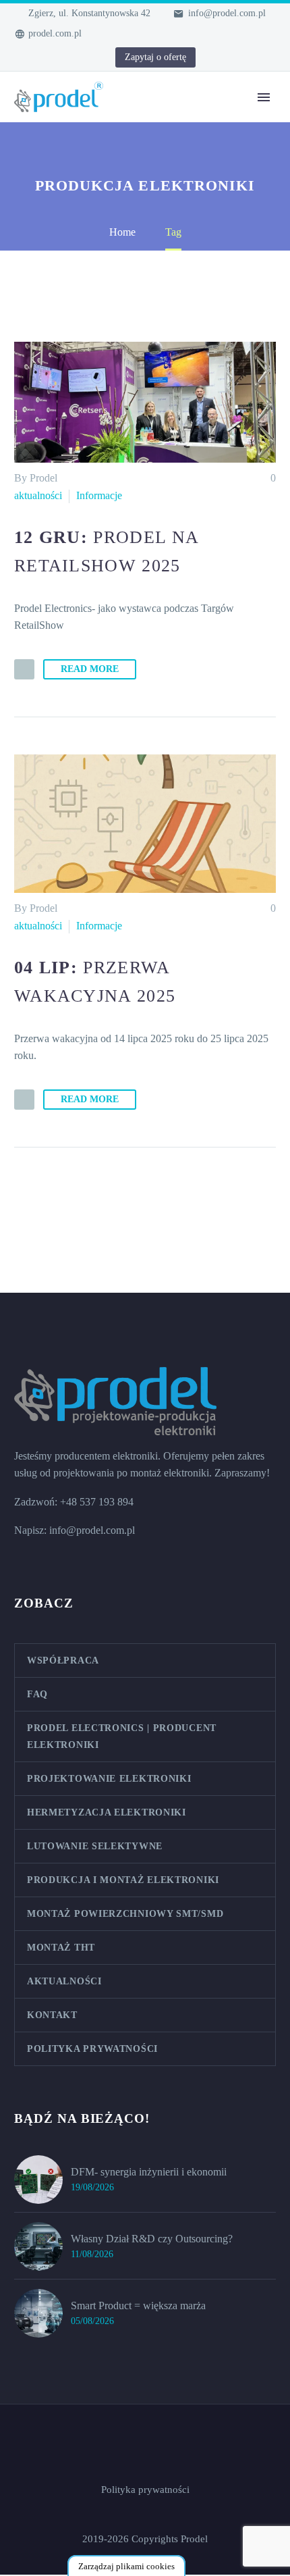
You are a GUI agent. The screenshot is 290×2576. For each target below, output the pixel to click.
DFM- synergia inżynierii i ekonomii (149, 2172)
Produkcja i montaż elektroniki (123, 1880)
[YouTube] (61, 58)
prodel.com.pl (55, 33)
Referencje (148, 318)
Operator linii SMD (166, 487)
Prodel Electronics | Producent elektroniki (122, 1736)
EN (132, 538)
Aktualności (150, 302)
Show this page (157, 183)
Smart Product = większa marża (138, 2305)
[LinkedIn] (41, 58)
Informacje (99, 495)
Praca (137, 386)
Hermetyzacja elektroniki (178, 268)
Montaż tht (148, 234)
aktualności (38, 495)
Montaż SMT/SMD (167, 217)
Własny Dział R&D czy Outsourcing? (152, 2239)
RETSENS (149, 352)
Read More (90, 669)
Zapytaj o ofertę (155, 57)
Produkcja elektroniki (170, 166)
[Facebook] (21, 58)
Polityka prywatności (92, 2049)
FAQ (136, 335)
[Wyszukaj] (200, 555)
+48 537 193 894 (97, 1502)
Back (136, 133)
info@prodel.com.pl (227, 13)
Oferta (138, 116)
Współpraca (150, 285)
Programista (150, 437)
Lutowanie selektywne (173, 251)
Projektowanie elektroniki (179, 150)
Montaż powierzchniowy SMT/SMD (125, 1914)
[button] (24, 669)
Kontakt (142, 369)
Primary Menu (264, 97)
